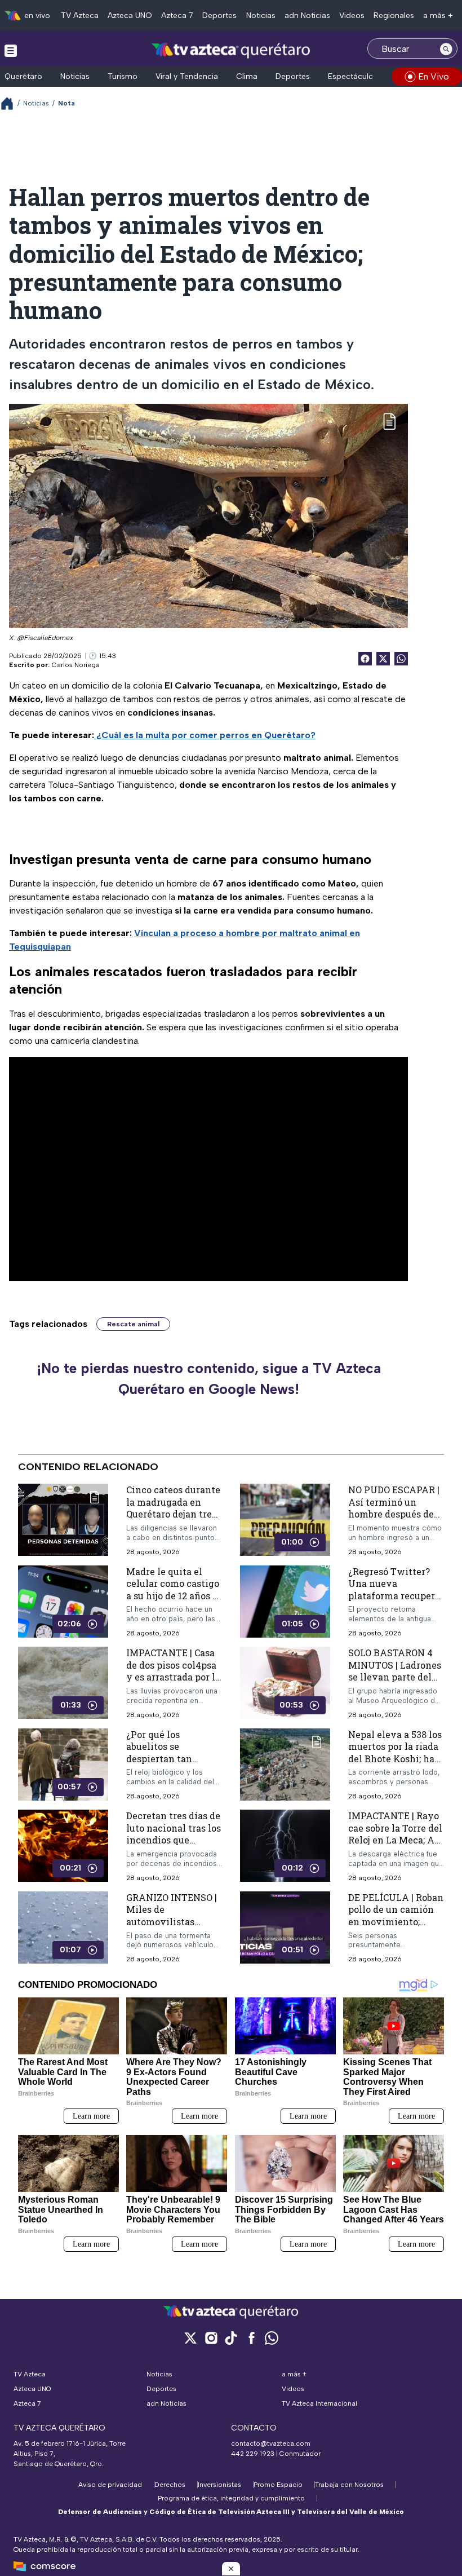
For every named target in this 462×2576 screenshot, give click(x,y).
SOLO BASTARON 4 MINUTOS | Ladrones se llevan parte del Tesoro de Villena (395, 1671)
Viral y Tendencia (187, 76)
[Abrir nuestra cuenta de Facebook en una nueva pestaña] (251, 2338)
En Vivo (434, 76)
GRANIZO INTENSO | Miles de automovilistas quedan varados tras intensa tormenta (172, 1922)
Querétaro (23, 76)
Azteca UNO (130, 16)
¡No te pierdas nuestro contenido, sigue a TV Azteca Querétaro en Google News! (209, 1379)
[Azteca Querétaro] (231, 50)
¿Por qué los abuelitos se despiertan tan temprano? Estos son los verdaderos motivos (172, 1765)
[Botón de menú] (11, 50)
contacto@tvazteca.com (271, 2443)
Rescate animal (133, 1324)
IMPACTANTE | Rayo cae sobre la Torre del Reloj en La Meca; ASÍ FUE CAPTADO (396, 1834)
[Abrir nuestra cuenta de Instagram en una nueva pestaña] (211, 2338)
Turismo (123, 76)
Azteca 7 (177, 16)
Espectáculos (353, 76)
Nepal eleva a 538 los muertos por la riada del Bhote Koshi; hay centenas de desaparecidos (395, 1759)
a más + (438, 16)
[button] (231, 2569)
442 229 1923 (253, 2454)
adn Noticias (307, 16)
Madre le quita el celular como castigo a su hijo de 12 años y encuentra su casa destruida (173, 1595)
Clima (247, 76)
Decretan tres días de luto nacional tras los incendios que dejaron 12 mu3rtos (174, 1834)
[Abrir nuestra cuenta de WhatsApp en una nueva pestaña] (272, 2338)
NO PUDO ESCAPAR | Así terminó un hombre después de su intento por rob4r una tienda (394, 1514)
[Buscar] (446, 48)
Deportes (219, 16)
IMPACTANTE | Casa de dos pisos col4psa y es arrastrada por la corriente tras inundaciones (173, 1677)
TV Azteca (80, 16)
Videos (352, 16)
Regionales (394, 16)
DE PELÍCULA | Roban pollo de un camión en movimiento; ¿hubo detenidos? (396, 1916)
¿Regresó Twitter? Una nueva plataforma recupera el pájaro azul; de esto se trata (396, 1595)
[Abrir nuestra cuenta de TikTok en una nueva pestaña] (231, 2338)
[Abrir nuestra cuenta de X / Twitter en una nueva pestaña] (190, 2338)
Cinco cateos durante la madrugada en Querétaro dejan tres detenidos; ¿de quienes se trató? (173, 1514)
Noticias (261, 16)
